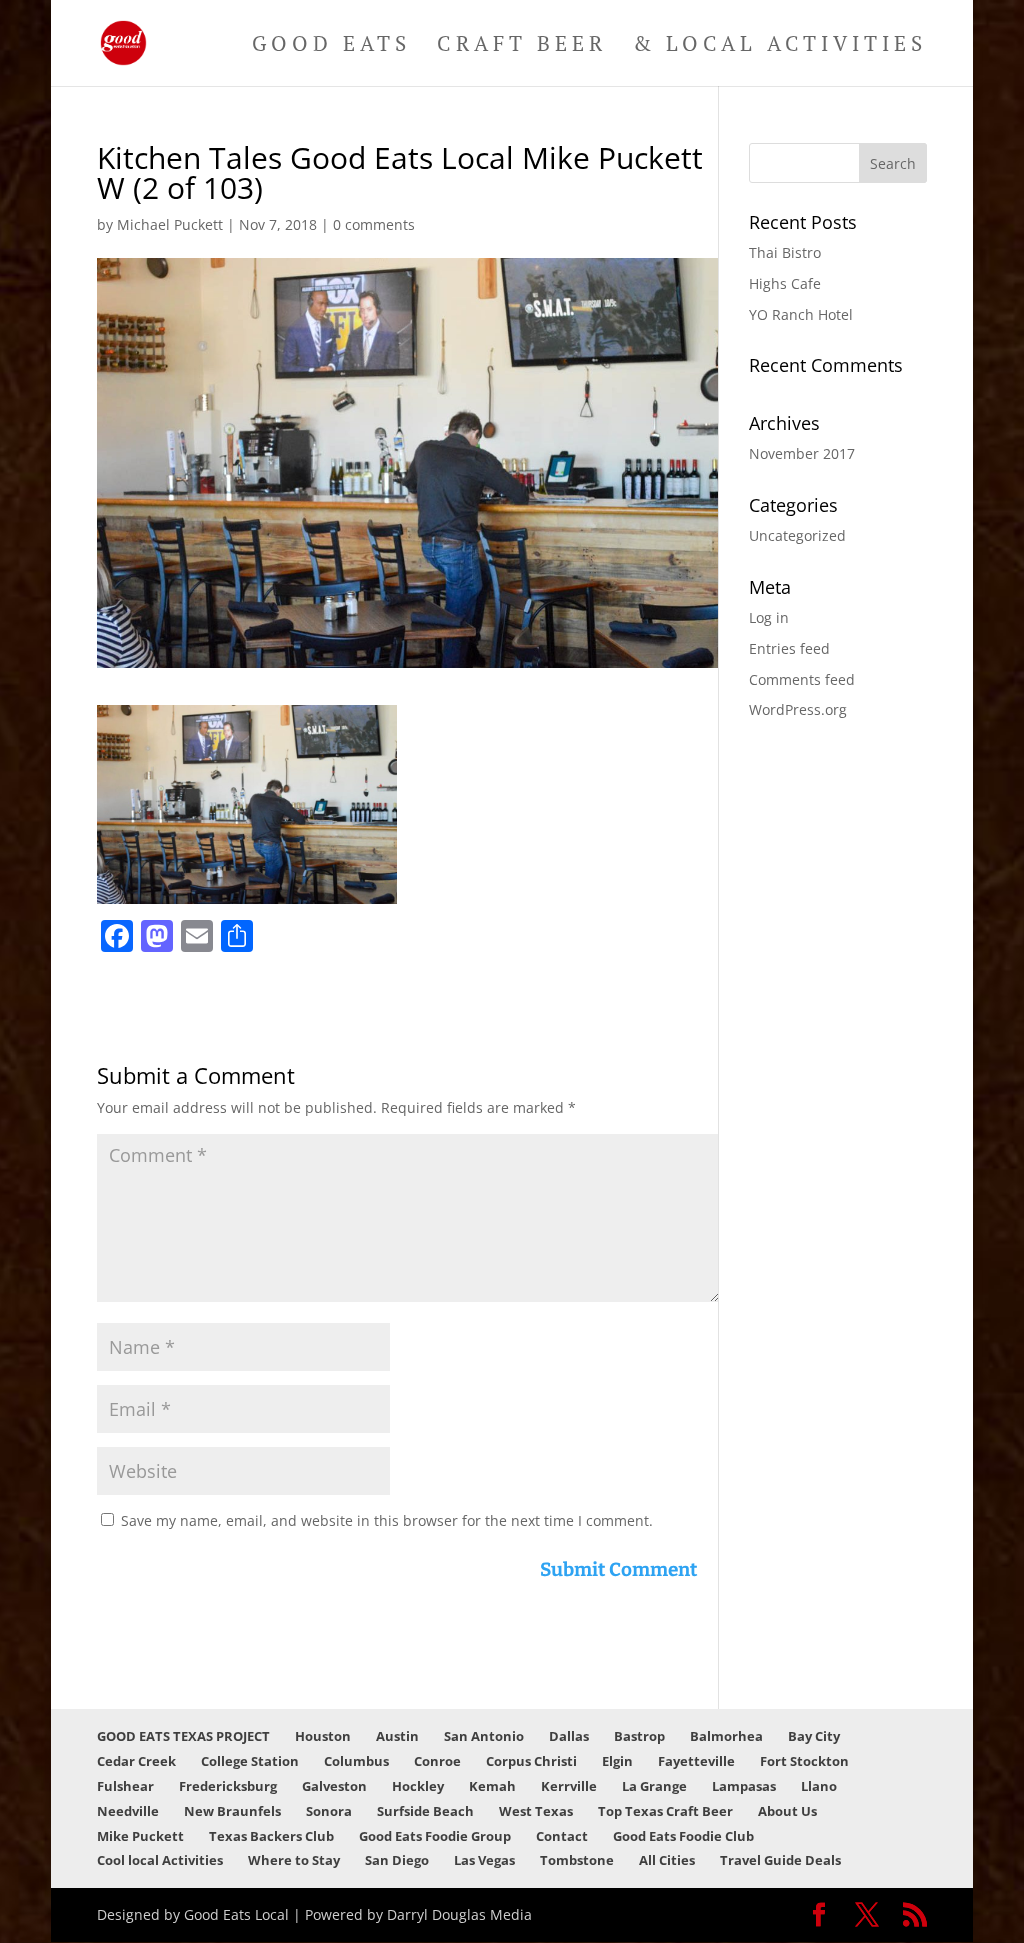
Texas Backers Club (271, 1836)
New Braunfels (232, 1811)
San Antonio (484, 1736)
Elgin (617, 1761)
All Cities (667, 1860)
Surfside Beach (425, 1811)
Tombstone (577, 1860)
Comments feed (802, 679)
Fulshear (125, 1786)
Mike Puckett (140, 1836)
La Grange (654, 1786)
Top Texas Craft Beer (665, 1811)
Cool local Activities (160, 1860)
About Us (787, 1811)
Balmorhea (726, 1736)
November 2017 (802, 453)
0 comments (374, 224)
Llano (819, 1786)
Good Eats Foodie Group (435, 1836)
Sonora (329, 1811)
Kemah (492, 1786)
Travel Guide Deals (780, 1860)
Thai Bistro (785, 252)
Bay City (814, 1736)
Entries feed (789, 648)
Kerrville (569, 1786)
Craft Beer (522, 46)
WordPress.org (798, 709)
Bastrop (639, 1736)
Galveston (334, 1786)
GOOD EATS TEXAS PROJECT (183, 1736)
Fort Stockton (804, 1761)
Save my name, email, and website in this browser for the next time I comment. (387, 1520)
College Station (250, 1761)
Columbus (356, 1761)
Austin (397, 1736)
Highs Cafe (785, 283)
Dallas (569, 1736)
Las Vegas (484, 1860)
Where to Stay (294, 1860)
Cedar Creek (136, 1761)
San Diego (397, 1860)
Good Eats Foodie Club (683, 1836)
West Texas (536, 1811)
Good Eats (331, 46)
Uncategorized (797, 535)
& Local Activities (780, 46)
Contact (562, 1836)
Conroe (437, 1761)
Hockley (418, 1786)
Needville (128, 1811)
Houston (323, 1736)
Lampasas (744, 1786)
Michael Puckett (170, 224)
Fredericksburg (228, 1786)
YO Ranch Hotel (801, 314)
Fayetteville (696, 1761)
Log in (769, 617)
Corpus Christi (531, 1761)
